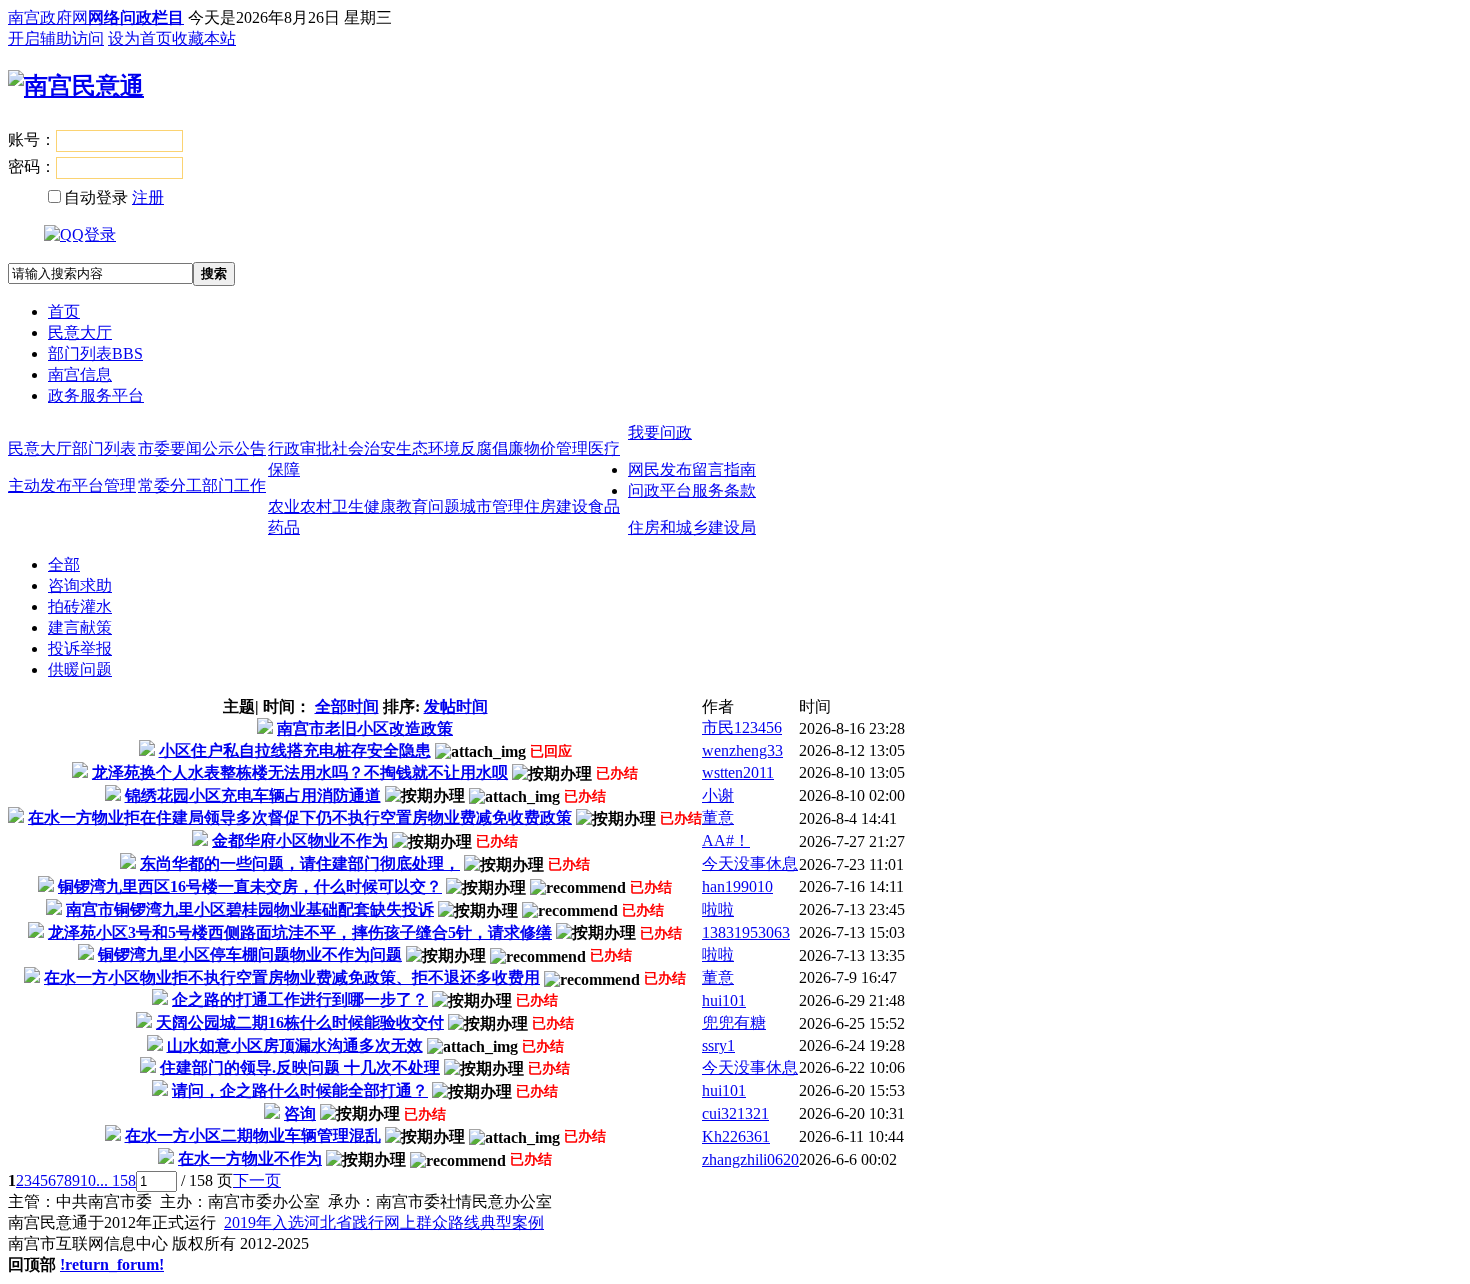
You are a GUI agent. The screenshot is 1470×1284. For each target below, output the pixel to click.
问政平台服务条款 (692, 490)
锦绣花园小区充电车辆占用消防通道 (253, 795)
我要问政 (660, 432)
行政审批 (300, 448)
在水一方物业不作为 (250, 1158)
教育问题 (428, 506)
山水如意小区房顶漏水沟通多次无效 (295, 1045)
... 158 (116, 1180)
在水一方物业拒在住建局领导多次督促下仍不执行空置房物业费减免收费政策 (300, 817)
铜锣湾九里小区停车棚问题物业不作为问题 (250, 954)
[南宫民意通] (76, 86)
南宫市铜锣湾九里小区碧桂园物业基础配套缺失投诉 (250, 909)
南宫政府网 (48, 17)
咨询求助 (80, 585)
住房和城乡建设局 (692, 527)
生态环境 (428, 448)
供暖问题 (80, 669)
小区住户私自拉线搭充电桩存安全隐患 (295, 750)
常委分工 (170, 485)
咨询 (300, 1113)
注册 (148, 197)
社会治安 (364, 448)
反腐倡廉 (492, 448)
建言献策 (80, 627)
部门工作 (234, 485)
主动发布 (40, 485)
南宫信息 (80, 374)
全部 (64, 564)
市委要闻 (170, 448)
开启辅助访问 (56, 38)
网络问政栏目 (136, 17)
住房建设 (556, 506)
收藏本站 (204, 38)
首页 (64, 311)
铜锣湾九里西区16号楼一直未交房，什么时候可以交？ (250, 886)
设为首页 (140, 38)
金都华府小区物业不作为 (300, 840)
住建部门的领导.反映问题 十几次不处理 (300, 1067)
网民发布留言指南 (692, 469)
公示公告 (234, 448)
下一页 (257, 1180)
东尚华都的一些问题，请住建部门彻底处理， (300, 863)
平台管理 (104, 485)
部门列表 (95, 353)
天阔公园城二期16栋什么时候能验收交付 (300, 1022)
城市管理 (492, 506)
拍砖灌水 (80, 606)
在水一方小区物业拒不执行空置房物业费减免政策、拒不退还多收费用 (292, 977)
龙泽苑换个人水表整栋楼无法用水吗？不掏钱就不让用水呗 (300, 772)
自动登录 (96, 197)
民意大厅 (80, 332)
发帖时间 (456, 706)
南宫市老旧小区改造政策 (365, 728)
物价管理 (556, 448)
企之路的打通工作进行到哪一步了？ (300, 999)
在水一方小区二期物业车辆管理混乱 (253, 1135)
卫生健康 (364, 506)
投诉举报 (80, 648)
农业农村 (300, 506)
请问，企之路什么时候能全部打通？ (300, 1090)
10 (88, 1180)
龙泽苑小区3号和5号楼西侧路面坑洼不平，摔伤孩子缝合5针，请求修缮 (300, 932)
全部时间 (347, 706)
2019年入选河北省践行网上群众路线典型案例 (384, 1222)
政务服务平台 (96, 395)
